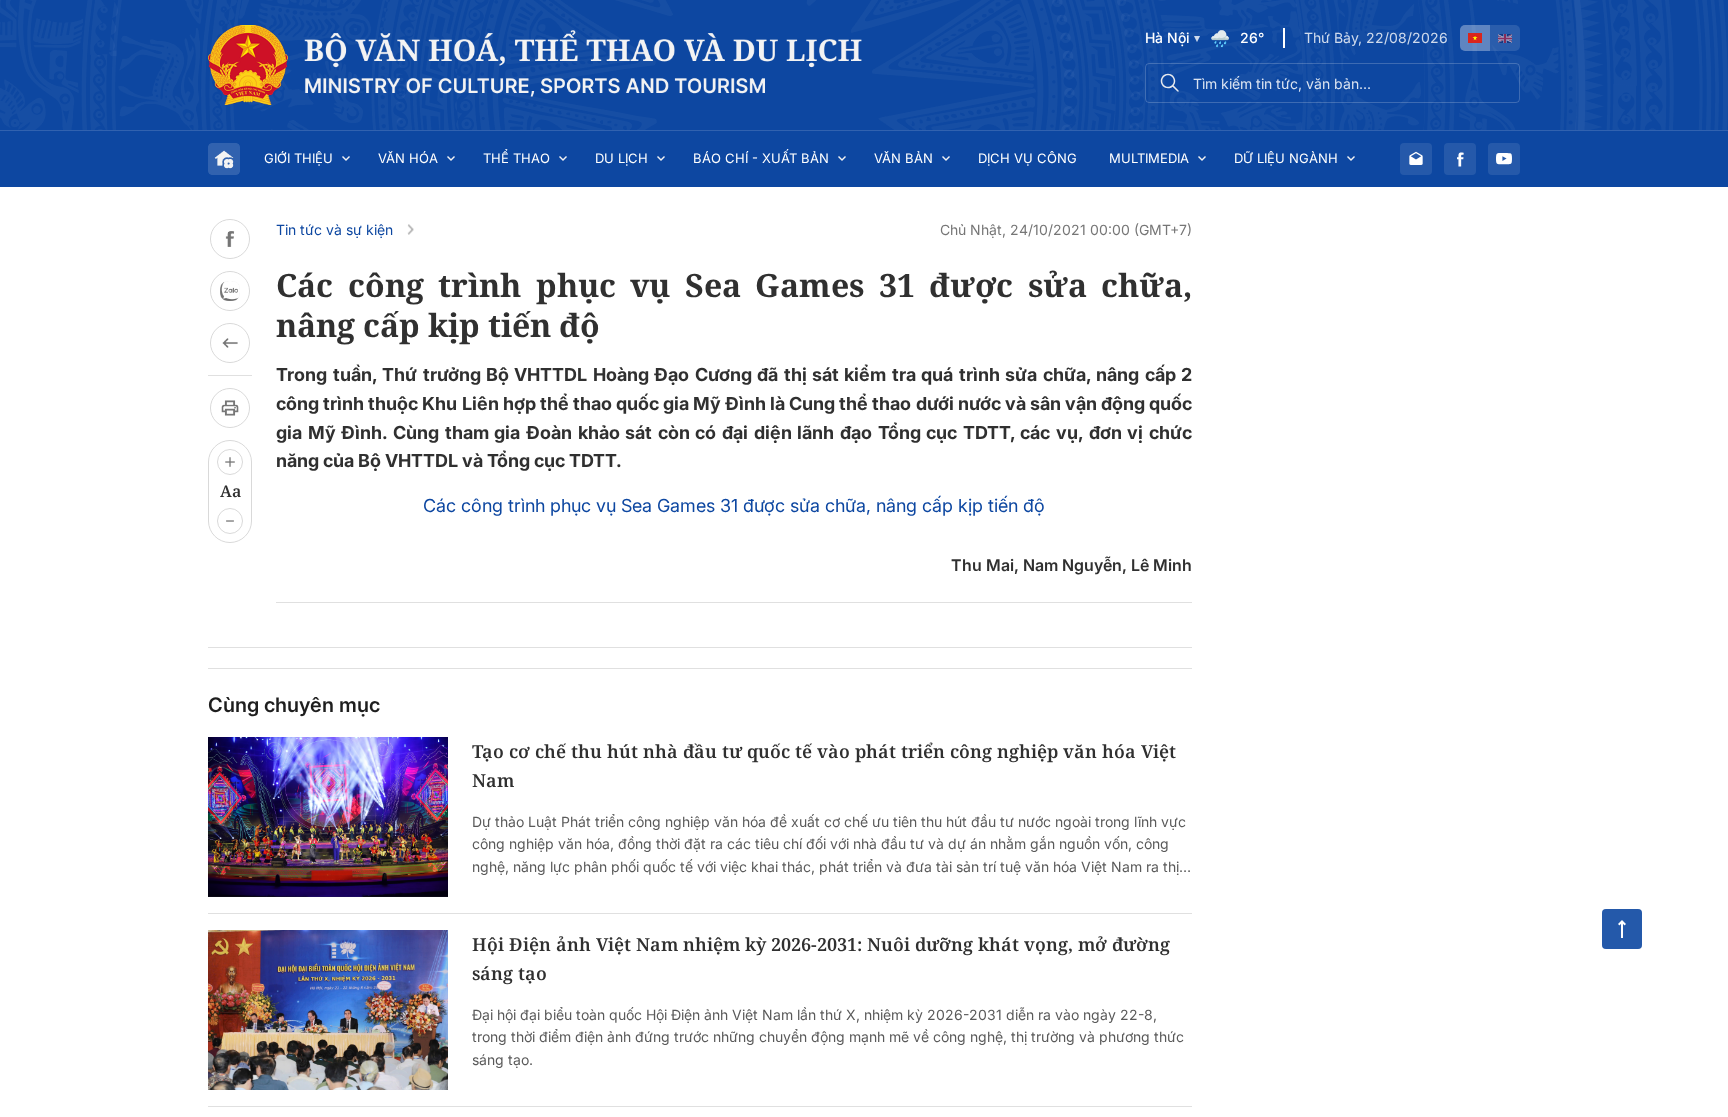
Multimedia (1149, 158)
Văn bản (903, 158)
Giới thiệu (298, 158)
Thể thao (516, 158)
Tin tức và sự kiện (334, 229)
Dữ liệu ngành (1286, 158)
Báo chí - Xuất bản (761, 158)
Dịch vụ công (1027, 158)
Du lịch (621, 158)
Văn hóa (408, 158)
